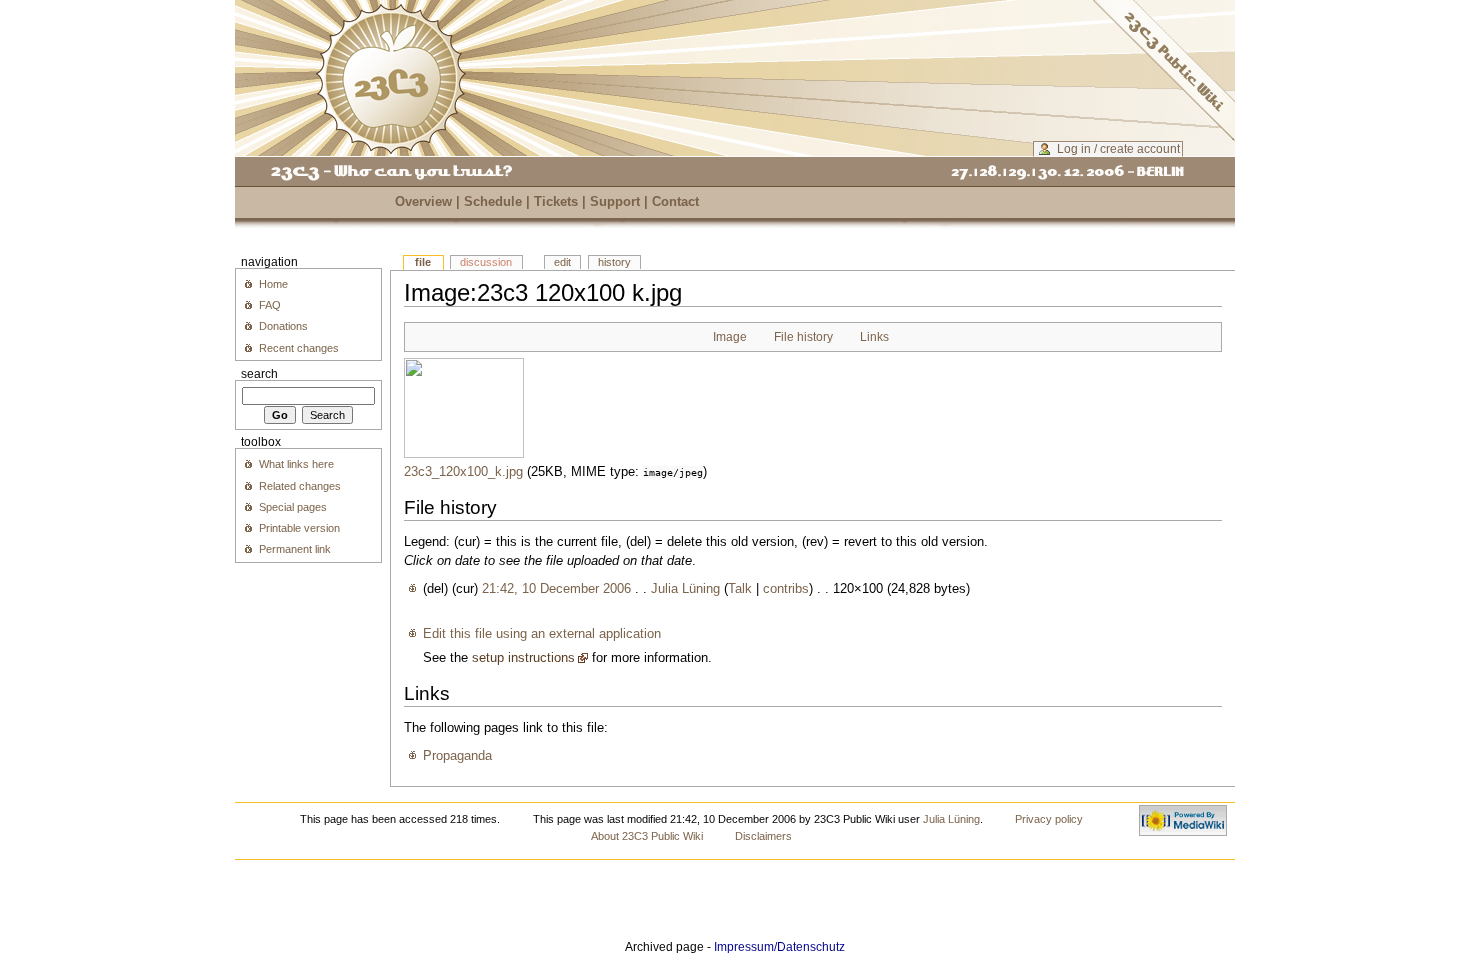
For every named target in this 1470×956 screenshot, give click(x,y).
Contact (675, 202)
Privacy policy (1049, 819)
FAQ (270, 305)
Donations (283, 326)
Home (273, 284)
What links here (296, 464)
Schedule (493, 202)
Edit (562, 262)
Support (615, 202)
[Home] (391, 79)
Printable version (299, 528)
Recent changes (299, 348)
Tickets (556, 202)
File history (803, 337)
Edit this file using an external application (542, 634)
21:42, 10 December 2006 (556, 589)
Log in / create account (1118, 149)
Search (259, 374)
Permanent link (295, 549)
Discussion (486, 262)
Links (874, 337)
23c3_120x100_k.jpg (463, 472)
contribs (786, 589)
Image (730, 337)
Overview (423, 202)
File (423, 262)
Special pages (293, 507)
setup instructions (523, 658)
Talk (740, 589)
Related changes (300, 486)
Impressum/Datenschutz (779, 947)
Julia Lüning (685, 589)
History (614, 262)
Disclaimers (763, 836)
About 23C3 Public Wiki (647, 836)
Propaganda (457, 756)
